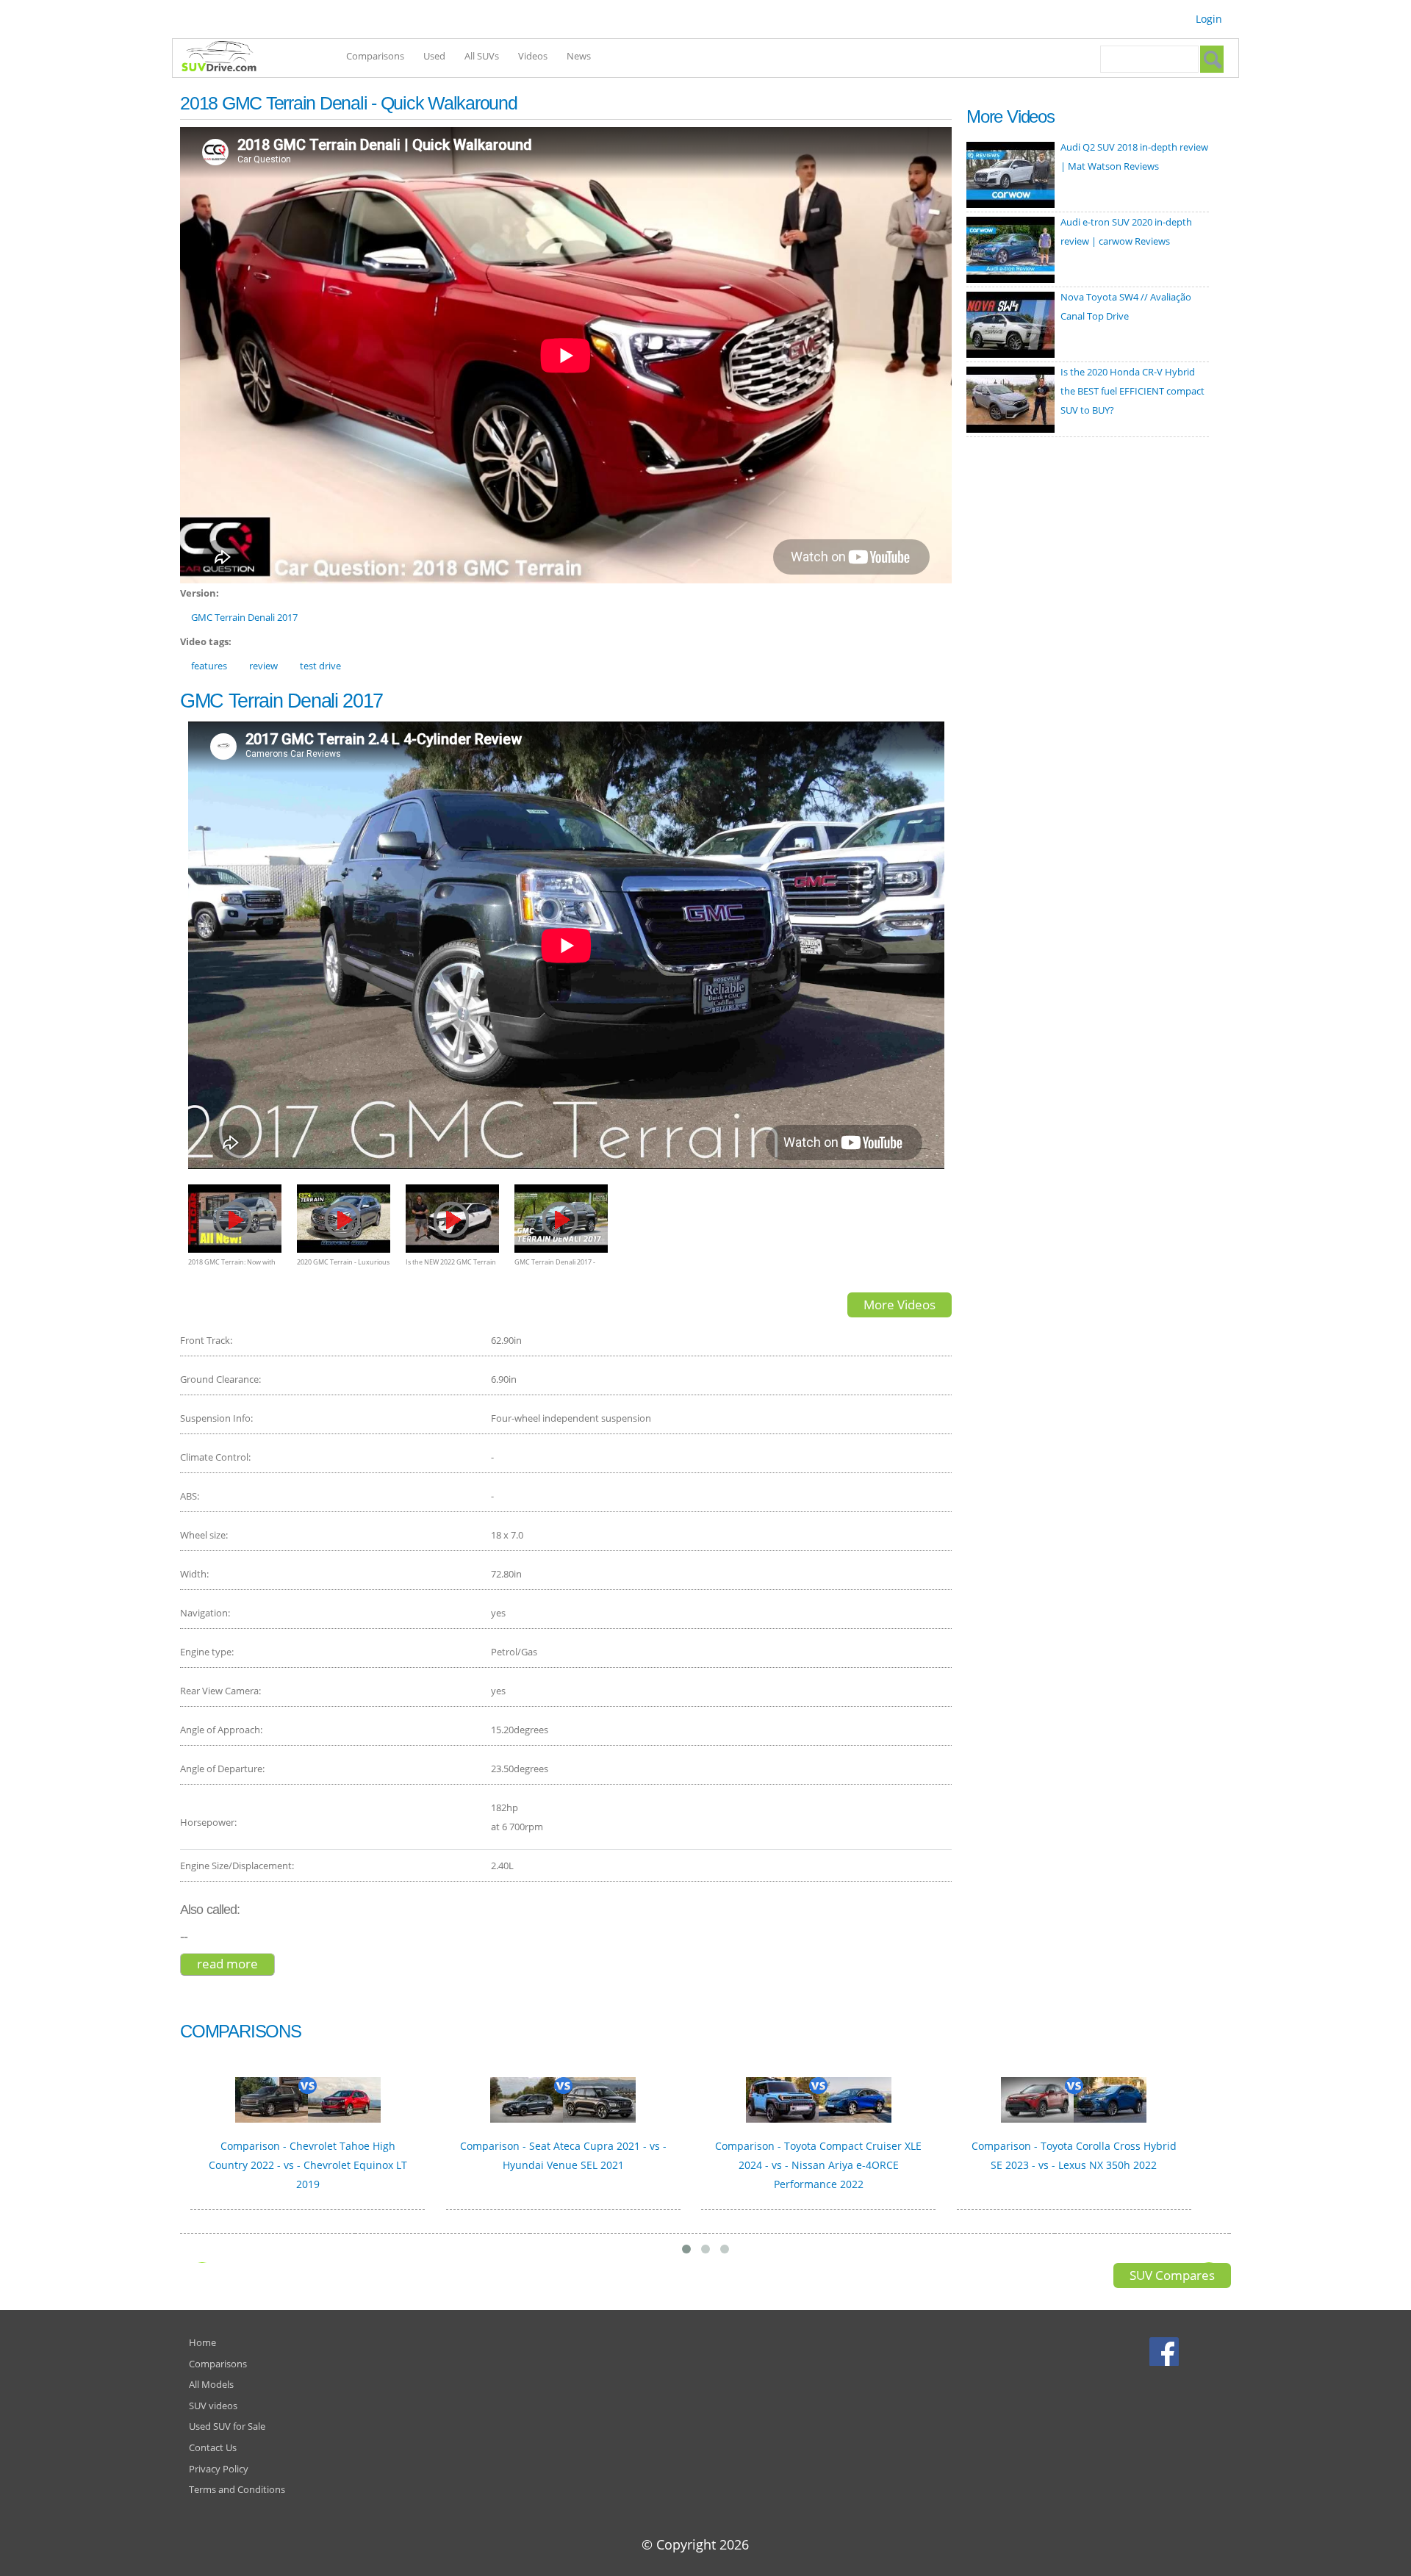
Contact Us (213, 2447)
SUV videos (213, 2406)
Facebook (1166, 2351)
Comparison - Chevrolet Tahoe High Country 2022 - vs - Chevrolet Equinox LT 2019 (308, 2165)
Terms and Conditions (237, 2489)
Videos (533, 56)
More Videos (900, 1305)
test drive (320, 666)
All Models (211, 2384)
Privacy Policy (219, 2469)
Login (1209, 19)
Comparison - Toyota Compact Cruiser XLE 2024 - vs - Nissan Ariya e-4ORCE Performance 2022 (818, 2165)
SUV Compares (1172, 2275)
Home (202, 2342)
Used (434, 56)
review (263, 666)
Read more (236, 1964)
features (209, 666)
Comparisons (375, 56)
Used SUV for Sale (227, 2426)
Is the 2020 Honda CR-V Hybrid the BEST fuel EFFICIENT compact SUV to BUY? (1132, 391)
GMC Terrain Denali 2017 (244, 617)
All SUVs (482, 56)
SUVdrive (226, 58)
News (579, 56)
